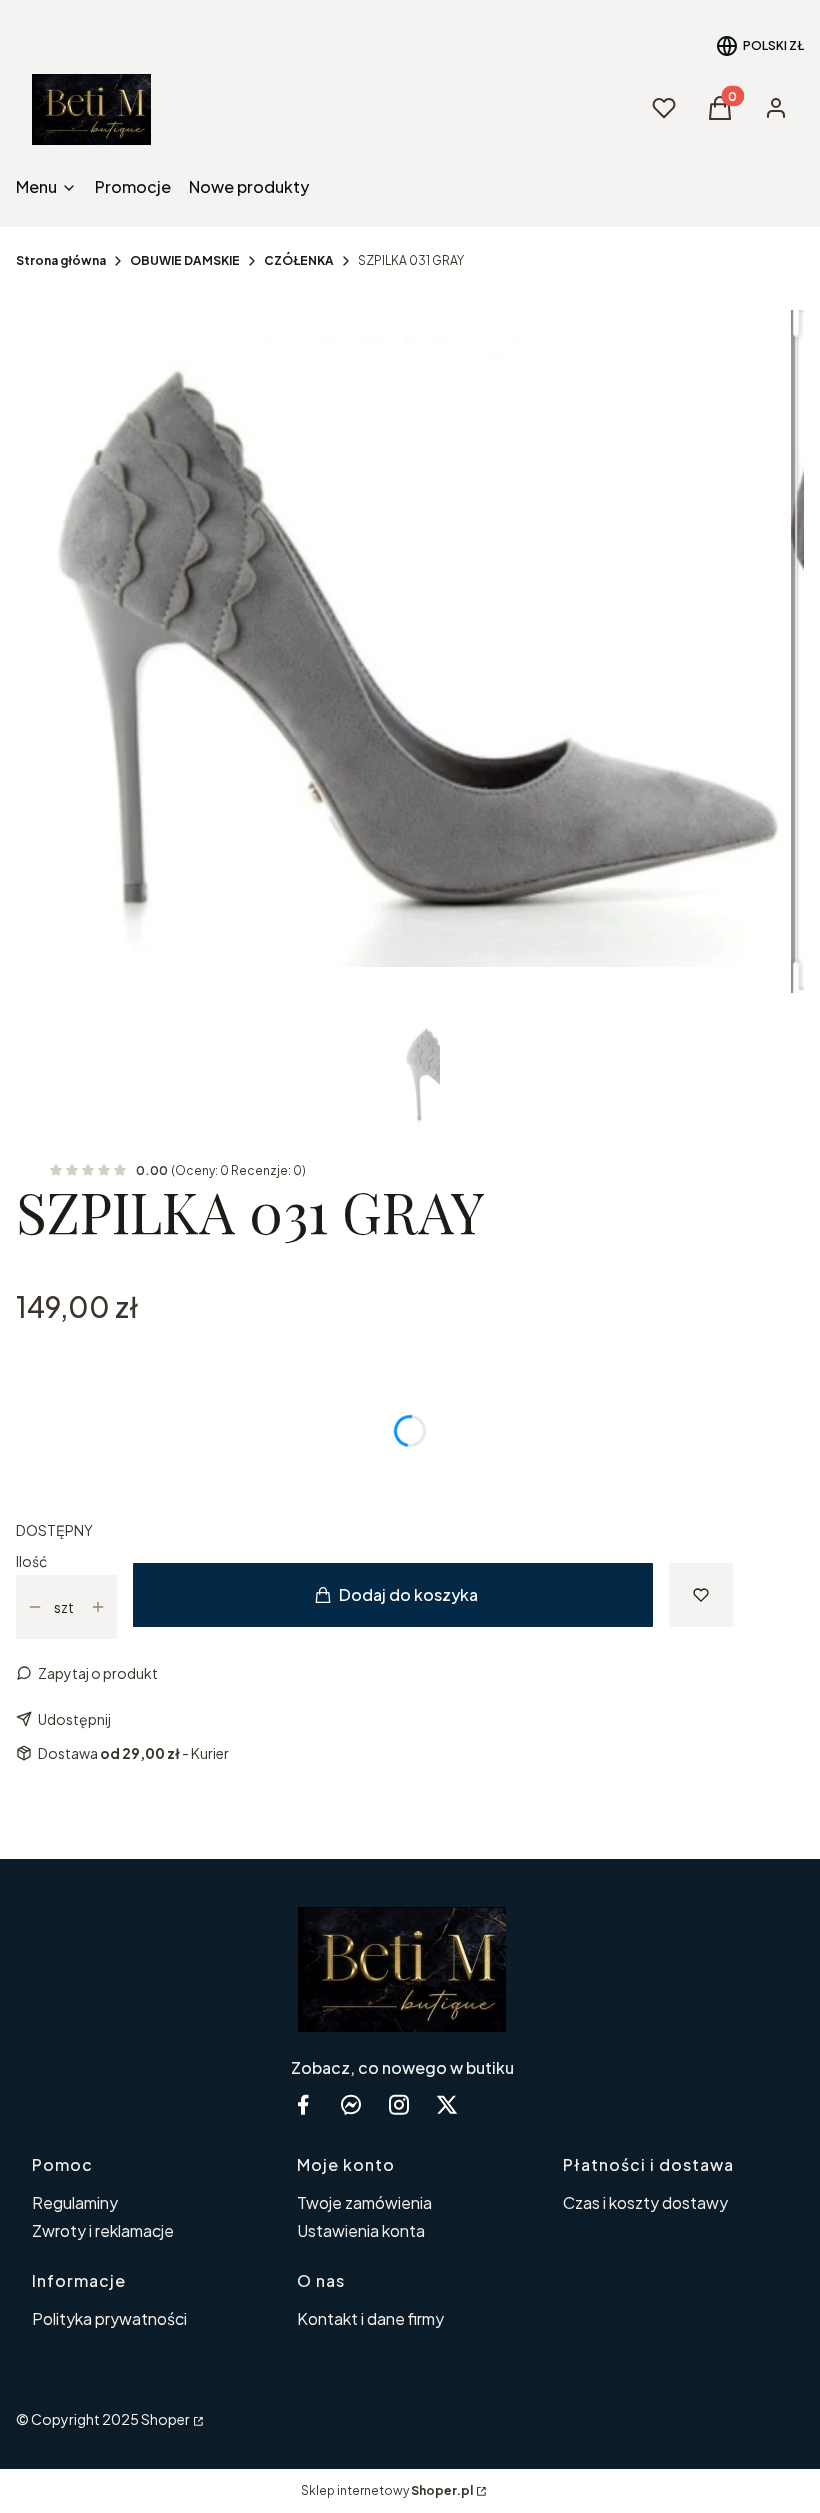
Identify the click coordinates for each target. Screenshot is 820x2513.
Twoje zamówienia (364, 2202)
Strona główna (61, 260)
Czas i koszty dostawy (645, 2202)
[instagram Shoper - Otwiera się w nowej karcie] (399, 2104)
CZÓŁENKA (299, 260)
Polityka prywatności (109, 2318)
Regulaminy (75, 2202)
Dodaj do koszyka (408, 1594)
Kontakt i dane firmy (370, 2318)
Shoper (165, 2419)
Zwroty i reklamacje (103, 2230)
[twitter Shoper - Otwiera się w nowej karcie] (447, 2104)
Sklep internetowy (387, 2490)
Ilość (31, 1561)
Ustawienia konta (361, 2230)
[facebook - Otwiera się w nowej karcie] (303, 2104)
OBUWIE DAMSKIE (185, 260)
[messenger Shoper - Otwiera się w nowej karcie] (351, 2104)
